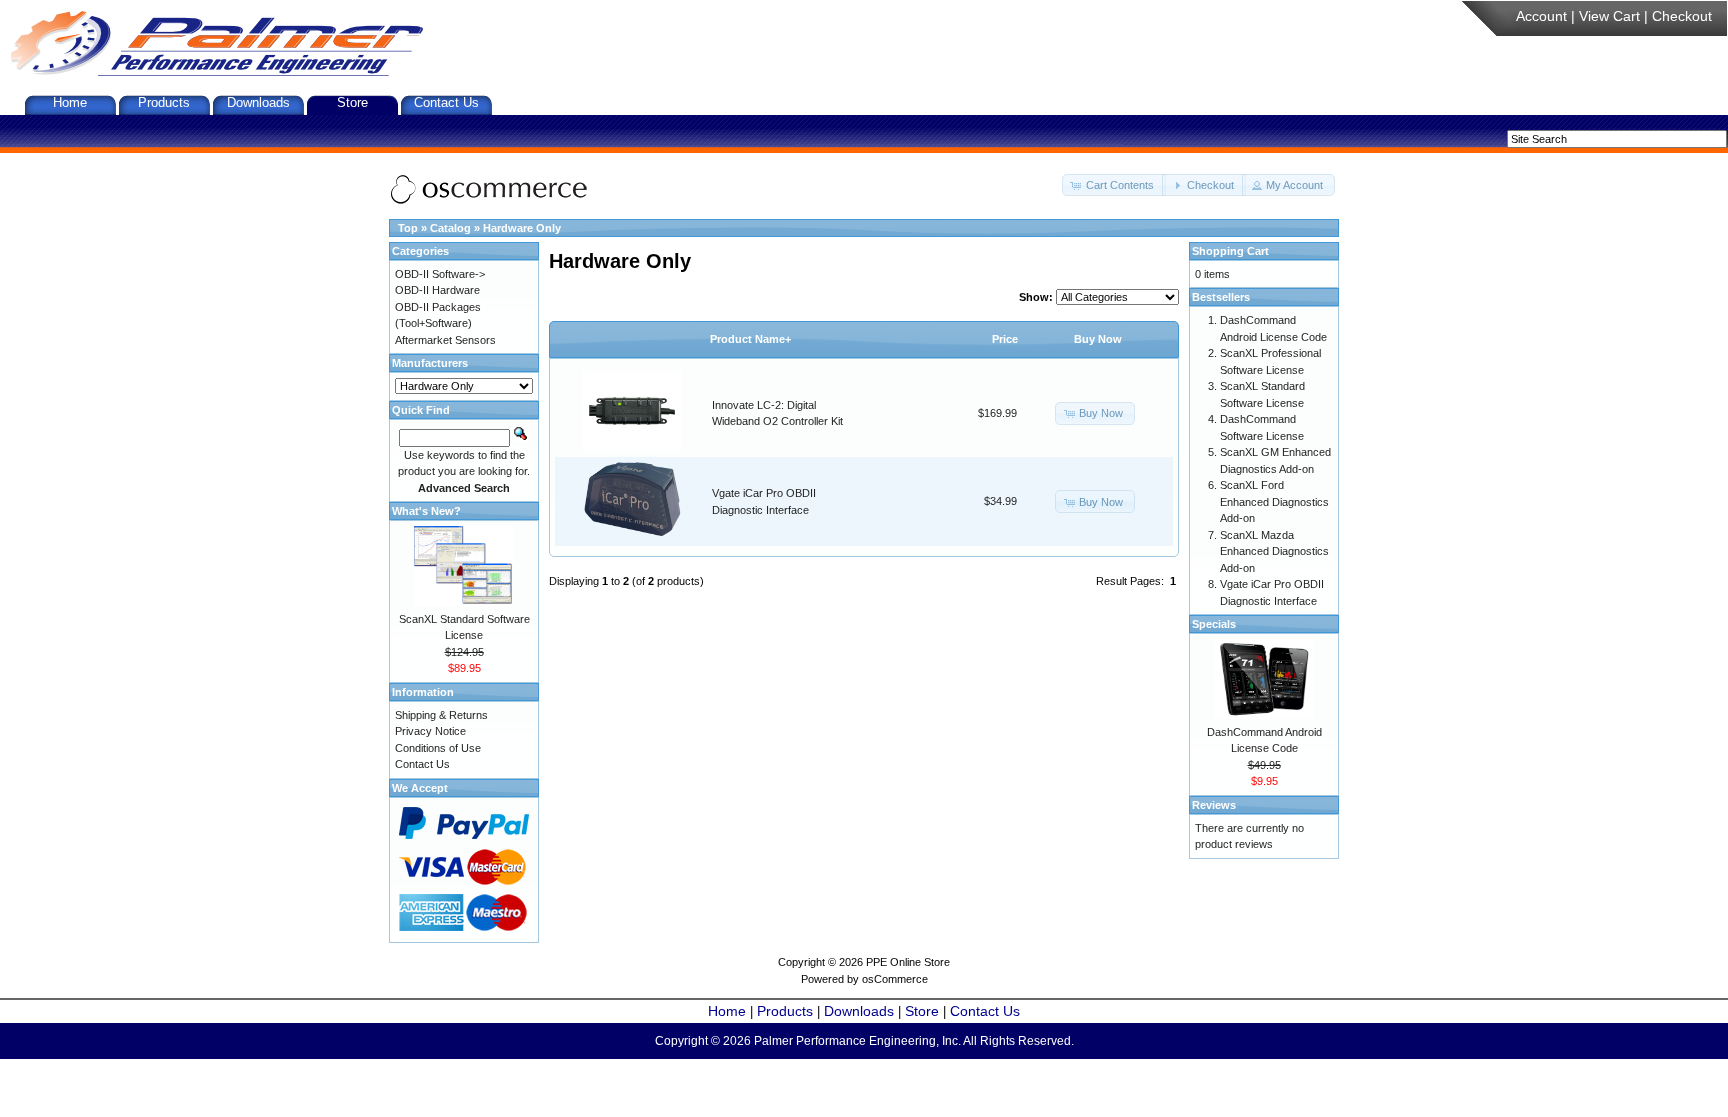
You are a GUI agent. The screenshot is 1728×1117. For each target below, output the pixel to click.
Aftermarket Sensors (445, 340)
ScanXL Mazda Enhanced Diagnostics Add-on (1274, 551)
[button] (1114, 185)
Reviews (1214, 805)
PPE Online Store (908, 962)
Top (408, 228)
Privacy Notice (430, 731)
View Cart (1609, 16)
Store (352, 102)
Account (1541, 16)
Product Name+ (750, 339)
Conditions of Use (438, 748)
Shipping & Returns (441, 715)
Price (1005, 339)
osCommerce (895, 979)
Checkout (1682, 16)
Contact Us (446, 102)
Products (164, 102)
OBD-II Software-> (440, 274)
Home (70, 102)
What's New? (426, 511)
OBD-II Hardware (437, 290)
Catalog (450, 228)
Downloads (258, 102)
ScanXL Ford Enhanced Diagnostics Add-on (1274, 501)
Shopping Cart (1230, 251)
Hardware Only (522, 228)
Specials (1214, 624)
